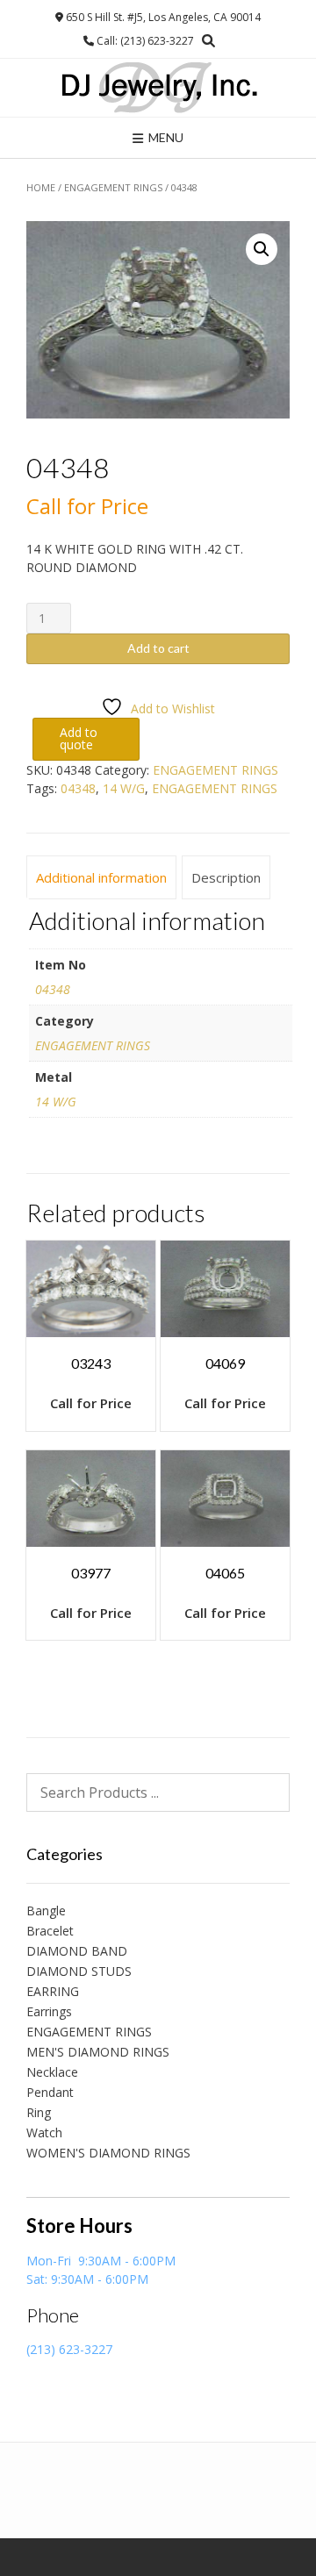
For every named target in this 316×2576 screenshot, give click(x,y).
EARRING (53, 1991)
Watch (44, 2132)
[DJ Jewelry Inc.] (158, 88)
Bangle (46, 1911)
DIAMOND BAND (77, 1951)
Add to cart (158, 648)
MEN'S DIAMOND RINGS (98, 2052)
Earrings (49, 2011)
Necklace (52, 2072)
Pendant (50, 2092)
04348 (78, 788)
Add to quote (79, 738)
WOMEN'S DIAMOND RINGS (108, 2153)
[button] (262, 249)
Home (41, 187)
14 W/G (124, 788)
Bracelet (50, 1931)
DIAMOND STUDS (79, 1971)
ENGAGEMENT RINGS (113, 187)
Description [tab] (226, 877)
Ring (39, 2112)
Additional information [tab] (101, 877)
